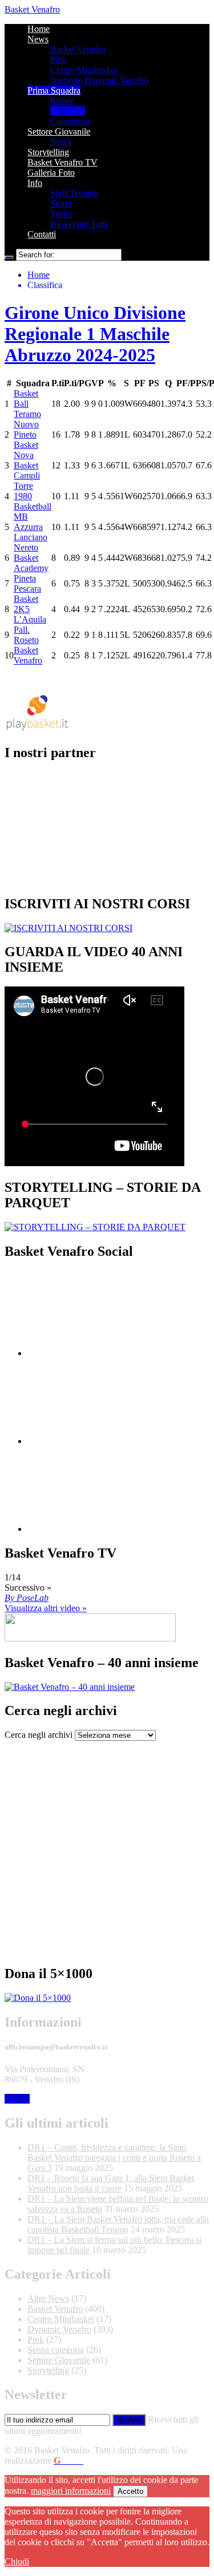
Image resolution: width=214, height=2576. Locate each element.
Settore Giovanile (59, 132)
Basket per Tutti (79, 224)
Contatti (42, 234)
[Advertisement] (107, 1848)
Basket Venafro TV (62, 162)
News (38, 39)
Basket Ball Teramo (27, 404)
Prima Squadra (54, 90)
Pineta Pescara (27, 583)
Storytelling (48, 152)
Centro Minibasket (84, 70)
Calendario (70, 121)
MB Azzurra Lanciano (31, 527)
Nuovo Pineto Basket (26, 434)
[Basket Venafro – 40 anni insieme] (70, 1687)
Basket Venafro (32, 9)
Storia (61, 203)
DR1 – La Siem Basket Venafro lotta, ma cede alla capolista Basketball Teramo (118, 2224)
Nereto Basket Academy (31, 558)
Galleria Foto (51, 173)
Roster (62, 101)
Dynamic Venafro (59, 2329)
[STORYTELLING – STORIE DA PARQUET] (95, 1227)
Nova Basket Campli (27, 465)
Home (39, 29)
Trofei (61, 214)
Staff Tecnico (74, 193)
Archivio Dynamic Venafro (99, 80)
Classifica (68, 111)
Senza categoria (56, 2350)
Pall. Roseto (26, 635)
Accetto (130, 2491)
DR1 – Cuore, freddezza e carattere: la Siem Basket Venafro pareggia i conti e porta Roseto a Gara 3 (114, 2158)
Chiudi (17, 2561)
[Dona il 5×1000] (38, 1998)
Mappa (17, 2099)
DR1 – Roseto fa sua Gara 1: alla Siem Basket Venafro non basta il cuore (111, 2183)
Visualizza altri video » (46, 1608)
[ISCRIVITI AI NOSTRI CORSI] (68, 928)
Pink (58, 60)
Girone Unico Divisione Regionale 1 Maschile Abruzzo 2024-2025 (95, 334)
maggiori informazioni (71, 2491)
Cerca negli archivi (39, 1735)
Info (35, 183)
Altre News (48, 2298)
